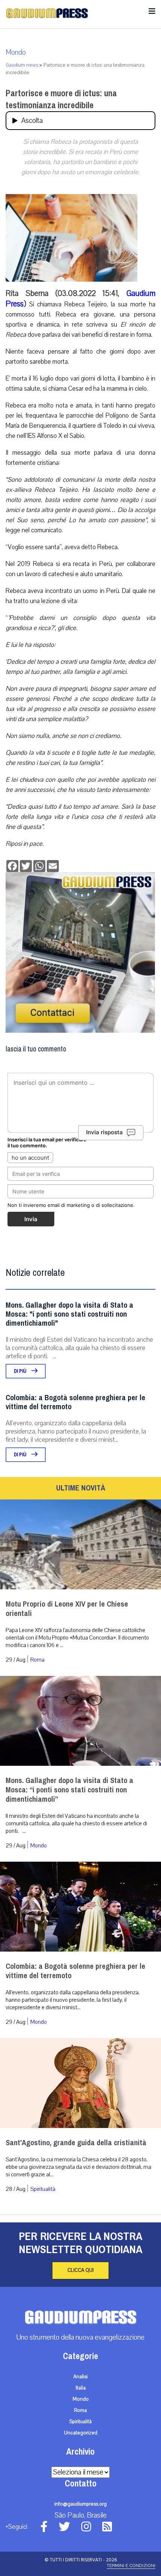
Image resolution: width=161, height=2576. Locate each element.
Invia (31, 1219)
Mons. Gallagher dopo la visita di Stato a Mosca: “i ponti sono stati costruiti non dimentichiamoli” (69, 1790)
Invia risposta (104, 1132)
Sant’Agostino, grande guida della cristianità (76, 2143)
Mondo (16, 52)
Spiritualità (43, 2189)
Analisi (80, 2377)
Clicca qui (80, 2270)
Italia (81, 2388)
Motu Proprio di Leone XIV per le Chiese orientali (67, 1609)
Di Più (21, 1371)
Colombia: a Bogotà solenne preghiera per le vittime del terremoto (75, 1402)
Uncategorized (81, 2433)
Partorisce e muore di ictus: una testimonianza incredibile (61, 99)
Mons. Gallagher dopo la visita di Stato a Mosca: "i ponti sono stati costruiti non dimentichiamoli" (69, 1314)
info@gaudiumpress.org (80, 2504)
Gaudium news (22, 65)
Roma (37, 1660)
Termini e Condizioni (131, 2566)
